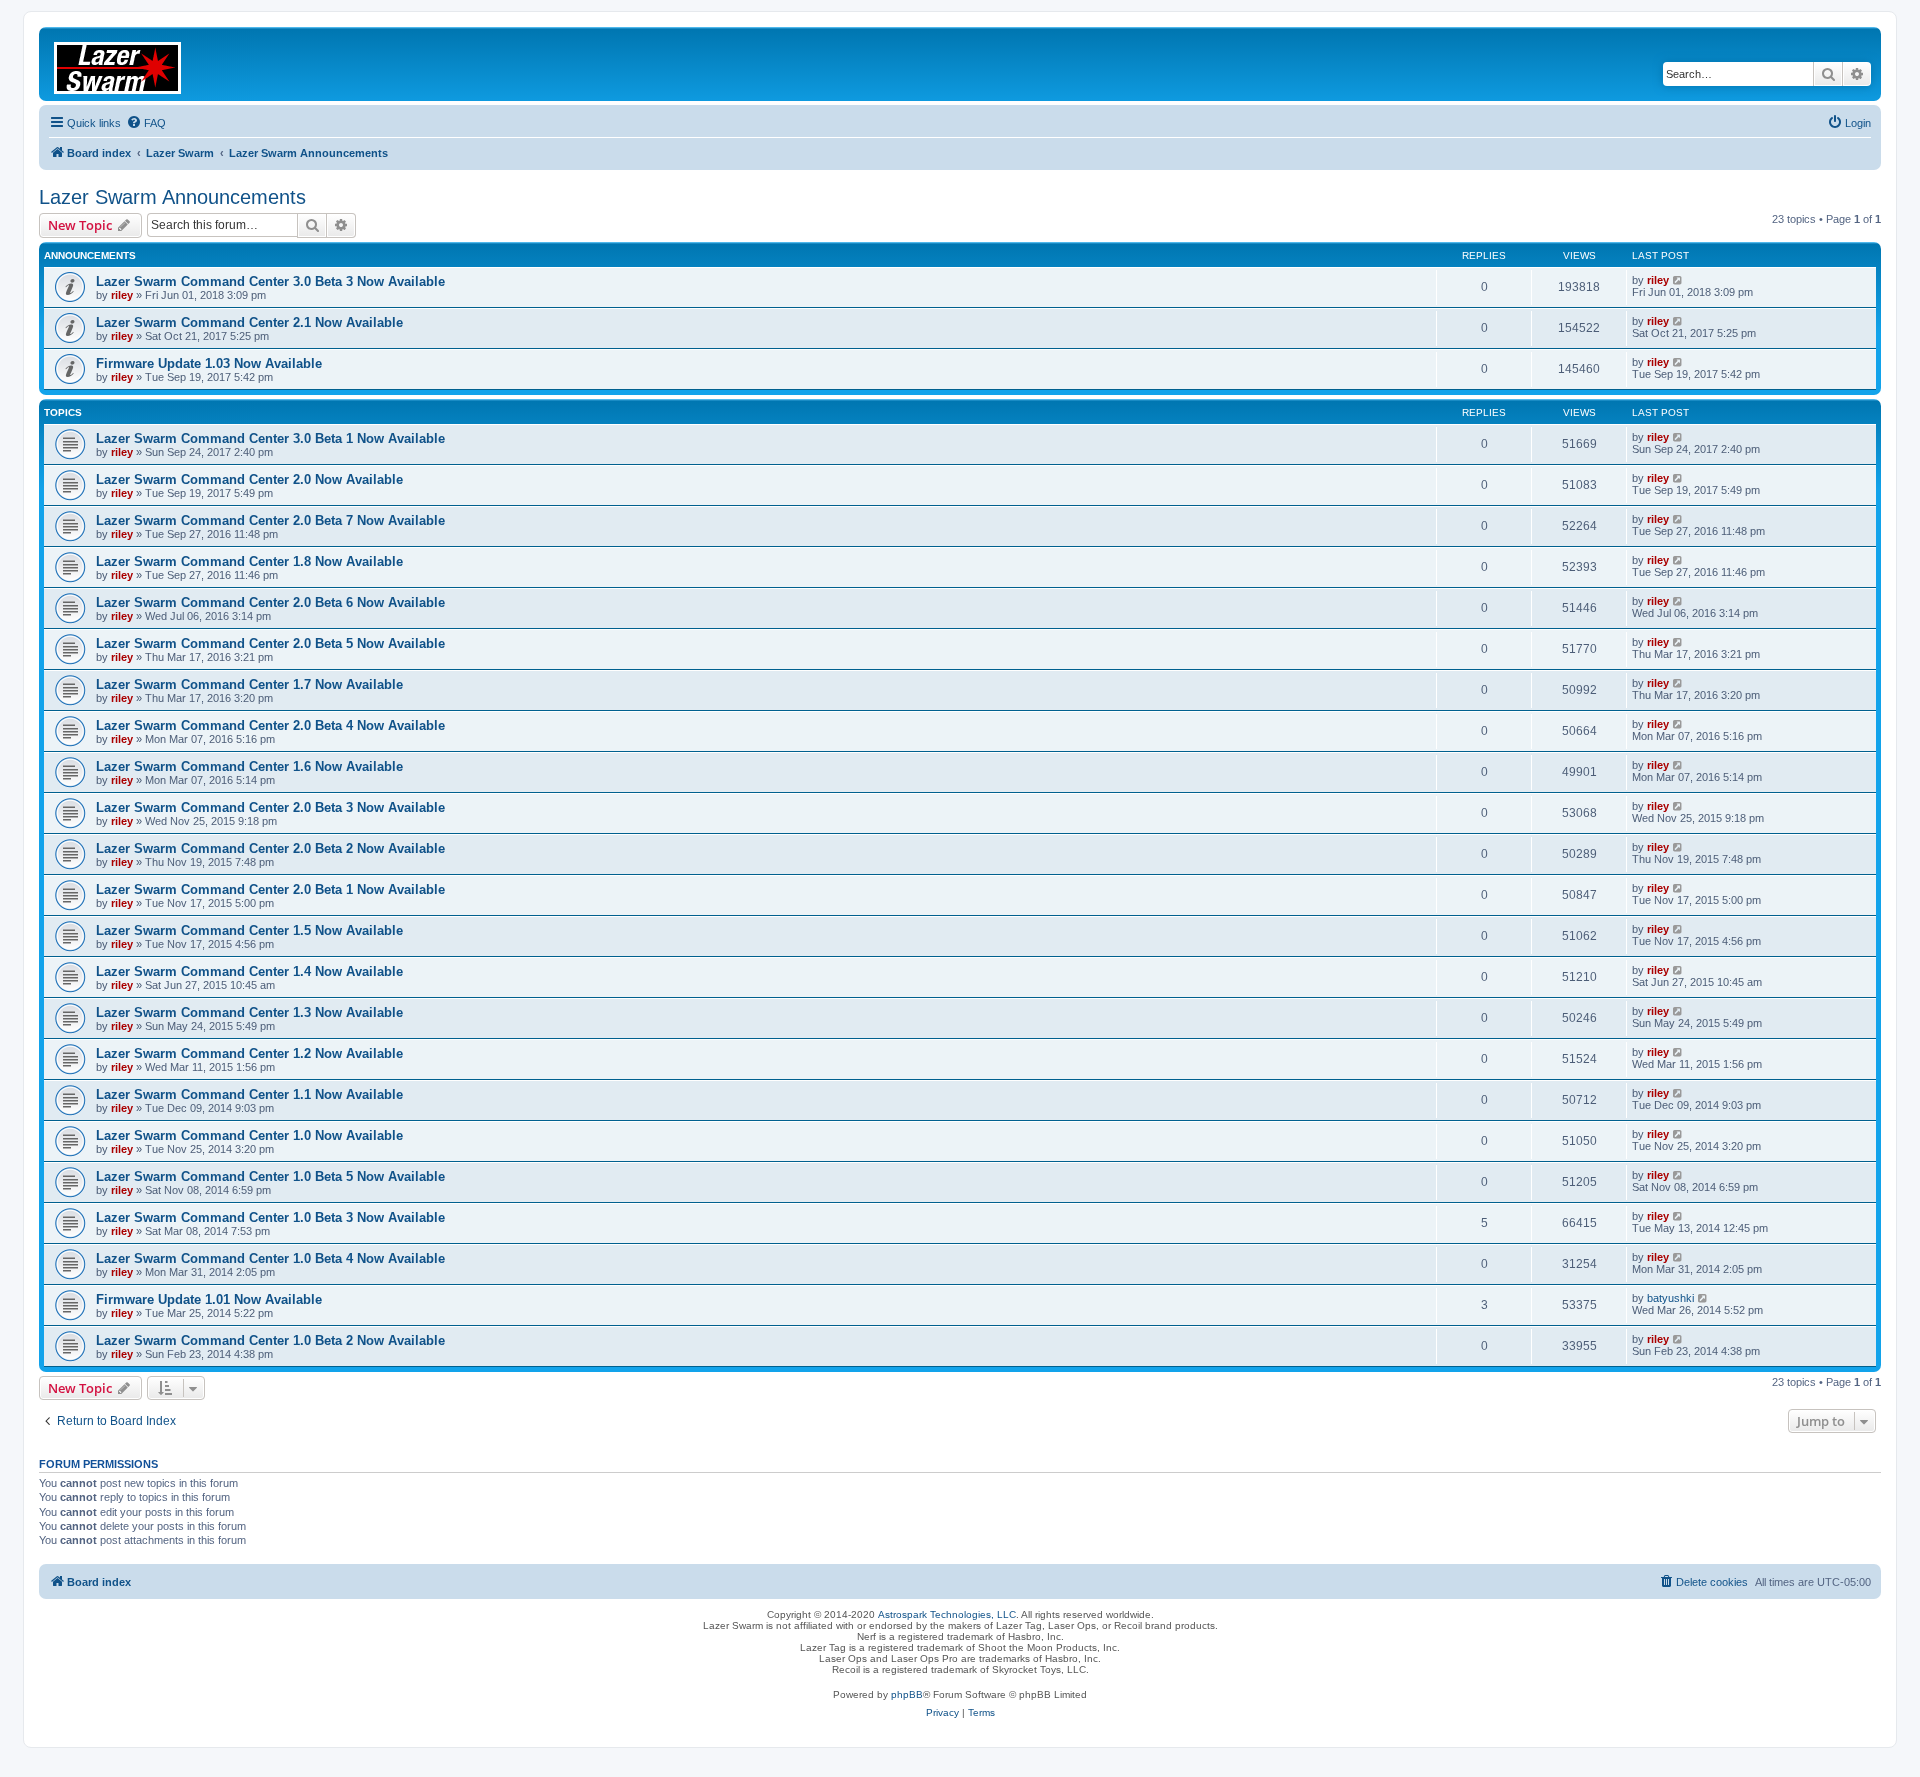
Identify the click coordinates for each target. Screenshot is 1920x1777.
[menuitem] (146, 123)
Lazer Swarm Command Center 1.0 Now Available (249, 1135)
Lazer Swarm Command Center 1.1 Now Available (249, 1094)
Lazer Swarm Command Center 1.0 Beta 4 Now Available (270, 1258)
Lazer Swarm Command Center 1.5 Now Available (249, 930)
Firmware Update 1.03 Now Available (209, 363)
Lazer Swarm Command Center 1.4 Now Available (249, 971)
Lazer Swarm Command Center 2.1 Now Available (249, 322)
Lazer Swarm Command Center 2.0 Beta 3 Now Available (270, 807)
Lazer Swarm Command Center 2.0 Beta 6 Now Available (270, 602)
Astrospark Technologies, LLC (947, 1614)
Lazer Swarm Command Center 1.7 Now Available (249, 684)
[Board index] (130, 64)
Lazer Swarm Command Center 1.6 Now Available (249, 766)
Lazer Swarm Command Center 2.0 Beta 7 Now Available (270, 520)
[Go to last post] (1678, 280)
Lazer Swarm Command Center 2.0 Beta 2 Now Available (270, 848)
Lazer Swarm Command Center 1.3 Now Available (249, 1012)
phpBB (907, 1694)
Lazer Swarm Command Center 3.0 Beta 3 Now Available (270, 281)
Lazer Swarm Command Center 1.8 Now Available (249, 561)
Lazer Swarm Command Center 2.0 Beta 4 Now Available (270, 725)
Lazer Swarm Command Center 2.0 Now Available (249, 479)
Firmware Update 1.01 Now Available (209, 1299)
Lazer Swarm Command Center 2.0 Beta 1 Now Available (270, 889)
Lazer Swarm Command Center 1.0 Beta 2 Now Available (270, 1340)
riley (122, 295)
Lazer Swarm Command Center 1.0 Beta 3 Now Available (270, 1217)
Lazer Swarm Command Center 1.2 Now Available (249, 1053)
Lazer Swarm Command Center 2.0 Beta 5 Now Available (270, 643)
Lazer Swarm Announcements (172, 197)
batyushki (1670, 1298)
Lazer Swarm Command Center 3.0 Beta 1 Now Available (270, 438)
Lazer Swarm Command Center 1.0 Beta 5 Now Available (270, 1176)
